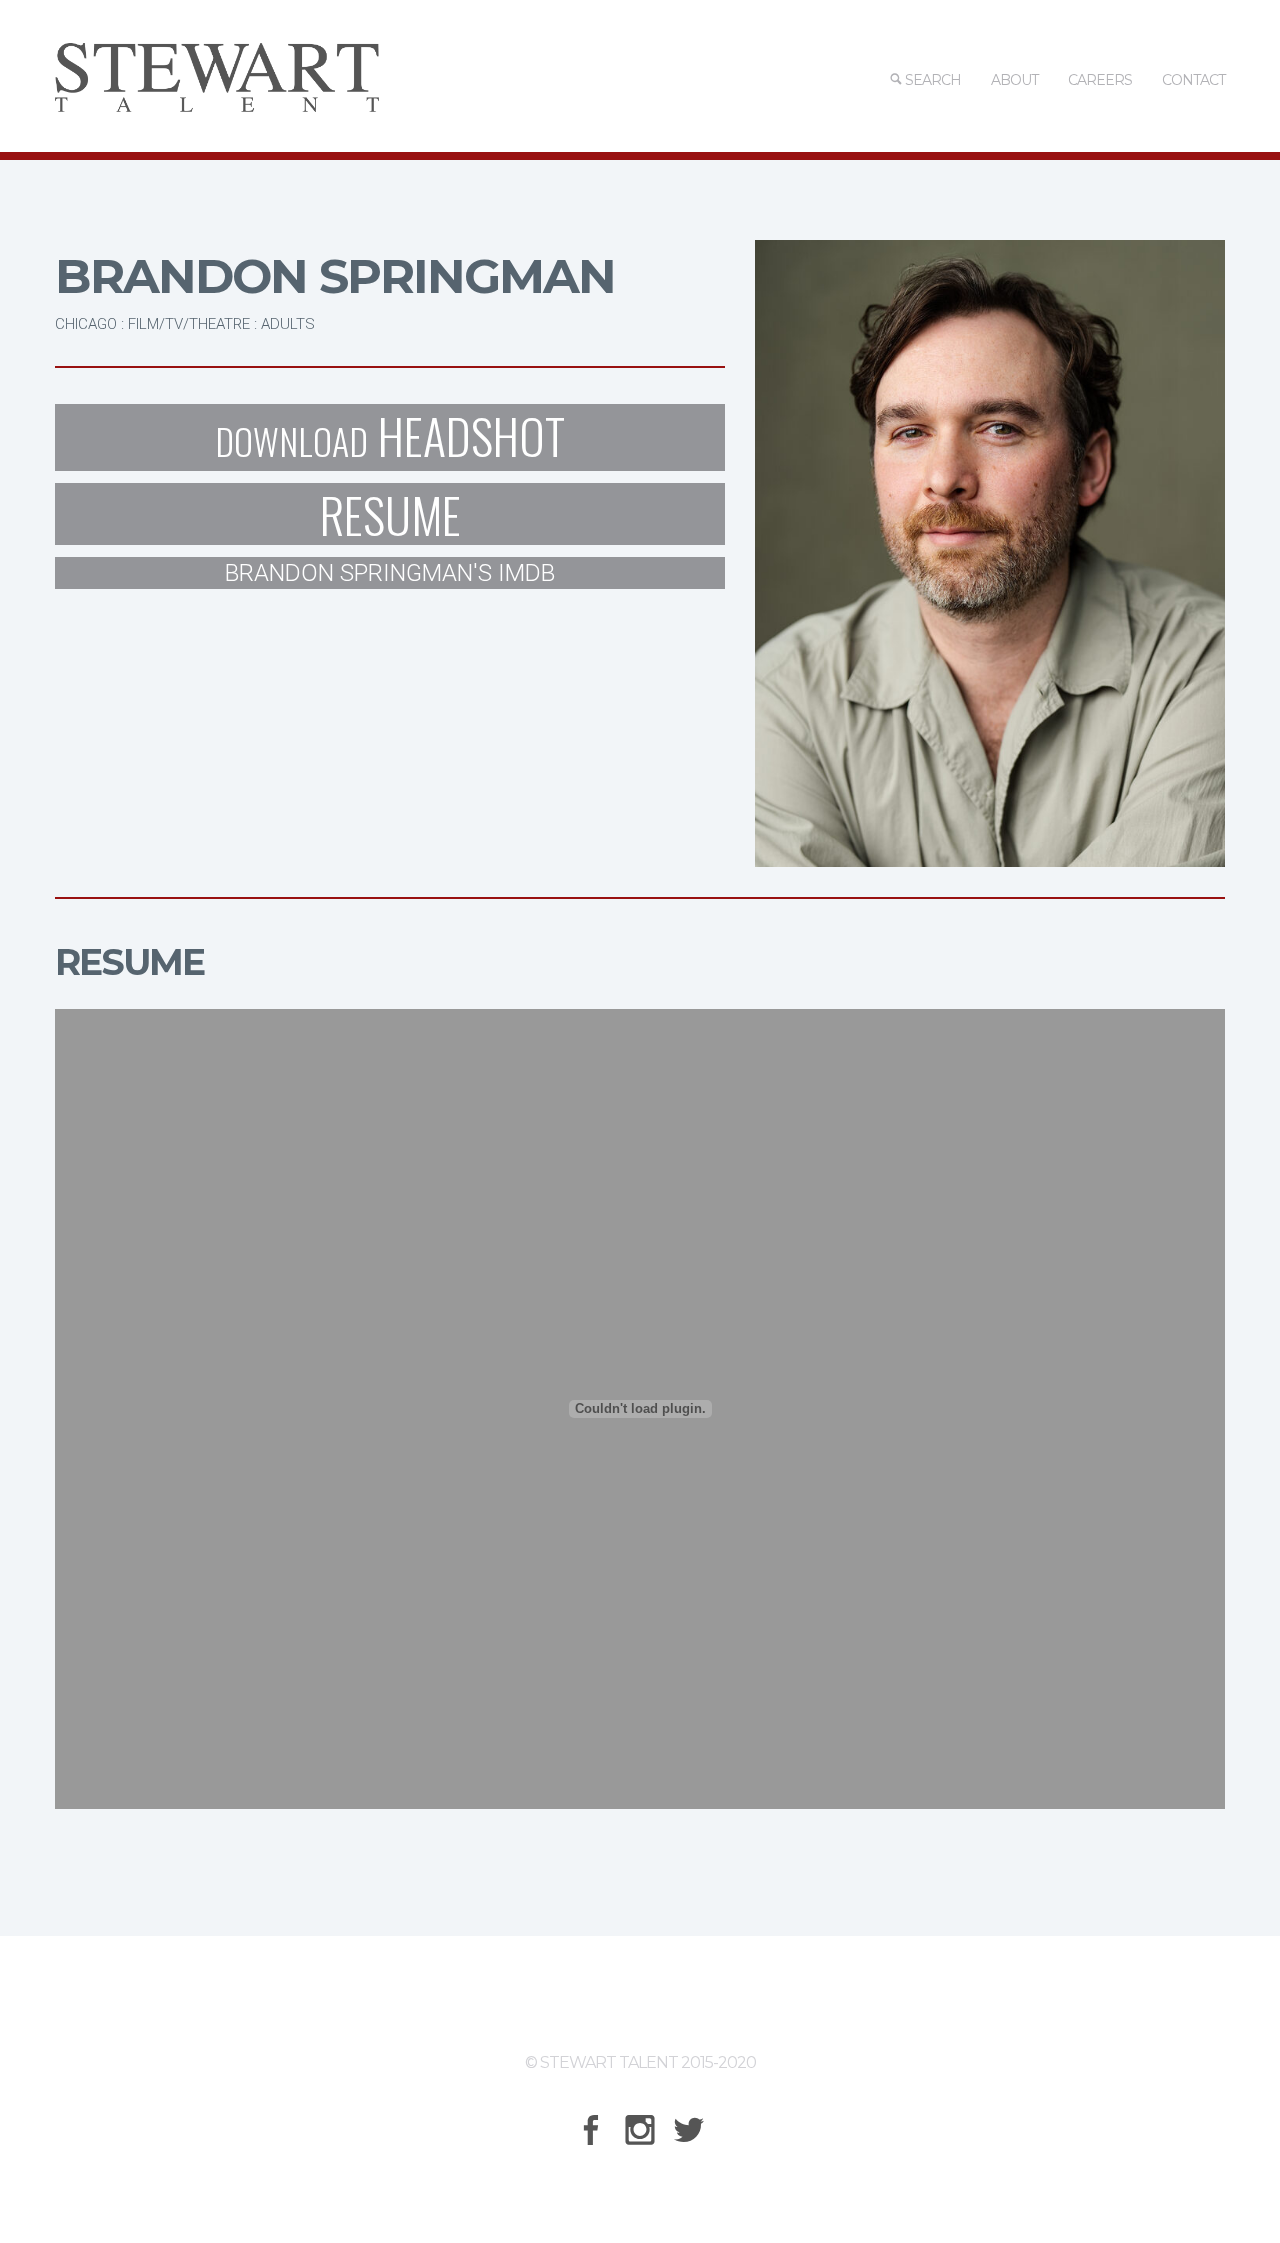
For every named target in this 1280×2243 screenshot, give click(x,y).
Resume (390, 514)
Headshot (390, 437)
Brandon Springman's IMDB (390, 573)
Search (931, 80)
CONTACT (1193, 80)
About (1014, 80)
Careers (1100, 80)
